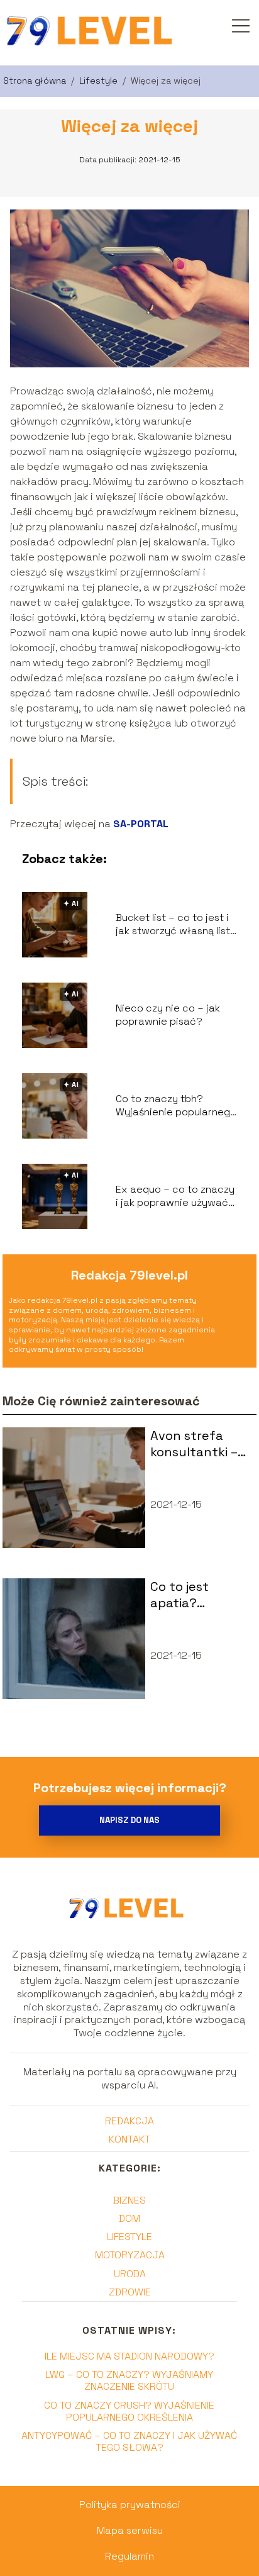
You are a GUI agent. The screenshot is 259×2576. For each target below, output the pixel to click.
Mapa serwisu (130, 2530)
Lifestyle (100, 81)
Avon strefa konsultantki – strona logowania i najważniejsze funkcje (194, 1444)
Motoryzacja (130, 2255)
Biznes (129, 2200)
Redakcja (129, 2121)
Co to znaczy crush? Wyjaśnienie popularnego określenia (129, 2411)
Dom (129, 2218)
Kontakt (129, 2139)
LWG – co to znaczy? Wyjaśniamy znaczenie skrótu (129, 2380)
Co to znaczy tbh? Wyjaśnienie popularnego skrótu (176, 1106)
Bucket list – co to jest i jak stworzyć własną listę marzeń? (176, 925)
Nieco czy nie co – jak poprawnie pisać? (168, 1015)
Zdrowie (130, 2292)
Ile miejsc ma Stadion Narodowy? (129, 2356)
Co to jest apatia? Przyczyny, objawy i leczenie (185, 1595)
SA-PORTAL (141, 824)
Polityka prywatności (130, 2505)
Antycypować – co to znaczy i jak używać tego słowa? (129, 2441)
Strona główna (36, 81)
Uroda (130, 2274)
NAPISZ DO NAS (129, 1820)
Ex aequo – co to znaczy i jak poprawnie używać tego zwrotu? (175, 1196)
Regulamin (129, 2556)
